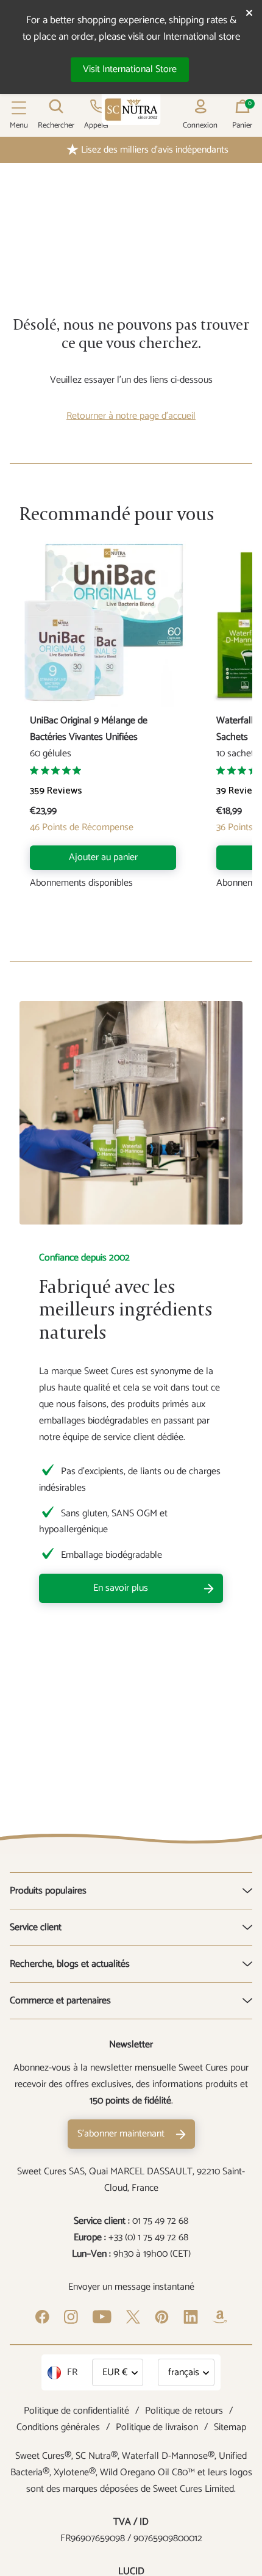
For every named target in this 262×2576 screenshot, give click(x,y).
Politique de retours (184, 2411)
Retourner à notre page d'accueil (131, 416)
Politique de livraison (157, 2427)
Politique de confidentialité (76, 2411)
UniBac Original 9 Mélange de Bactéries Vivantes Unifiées (89, 729)
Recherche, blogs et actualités (70, 1964)
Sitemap (230, 2427)
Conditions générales (58, 2427)
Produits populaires (48, 1891)
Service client (36, 1927)
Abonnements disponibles (81, 884)
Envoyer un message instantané (131, 2287)
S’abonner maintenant (121, 2134)
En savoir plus (121, 1588)
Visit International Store (130, 69)
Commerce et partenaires (60, 2001)
